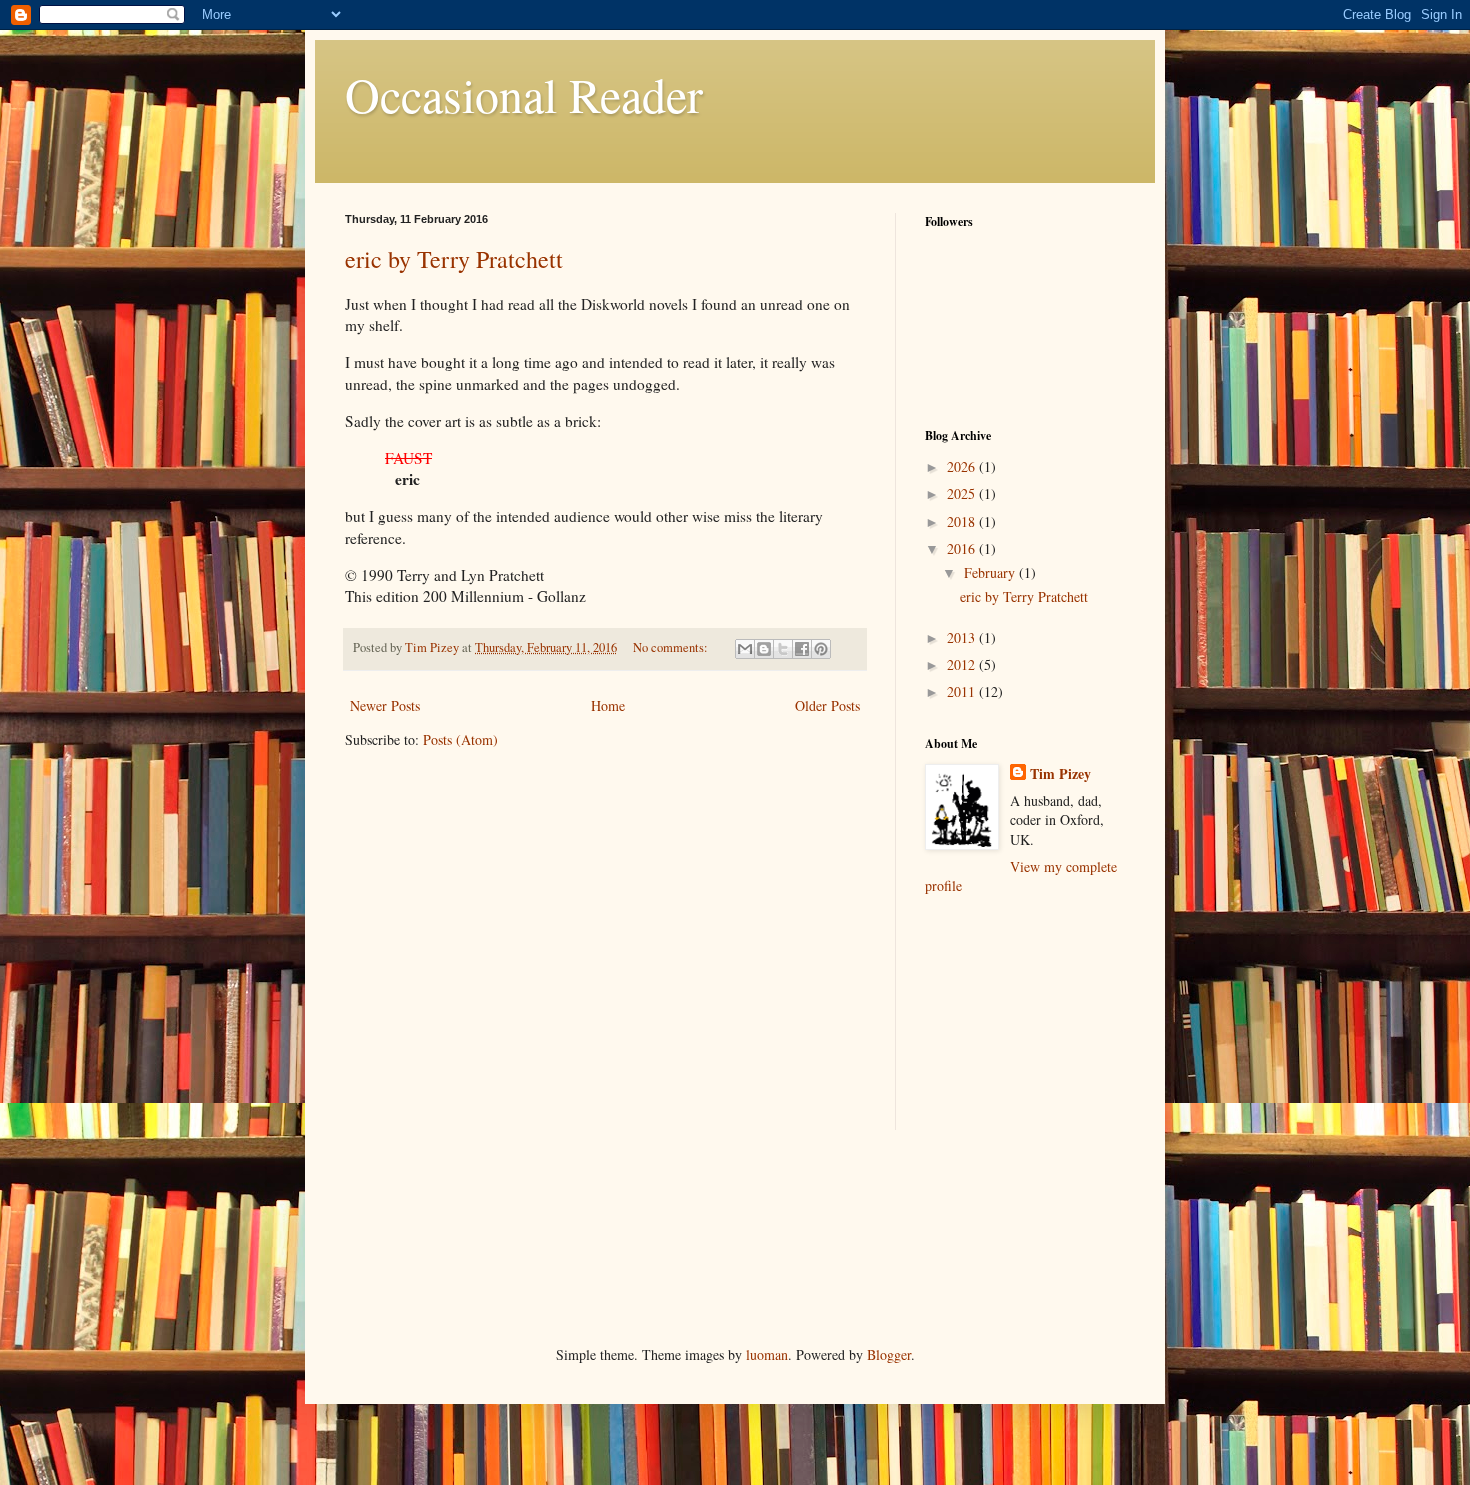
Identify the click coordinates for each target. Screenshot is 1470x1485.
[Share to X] (783, 649)
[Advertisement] (1025, 1026)
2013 (963, 637)
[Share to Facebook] (802, 649)
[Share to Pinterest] (821, 649)
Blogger (889, 1354)
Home (608, 705)
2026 (963, 466)
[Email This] (745, 649)
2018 (963, 521)
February (991, 572)
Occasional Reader (524, 94)
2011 (963, 691)
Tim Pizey (1060, 774)
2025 (963, 493)
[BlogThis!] (764, 649)
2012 (963, 664)
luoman (767, 1354)
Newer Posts (385, 705)
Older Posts (827, 705)
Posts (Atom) (460, 739)
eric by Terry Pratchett (454, 259)
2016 (963, 548)
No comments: (672, 647)
